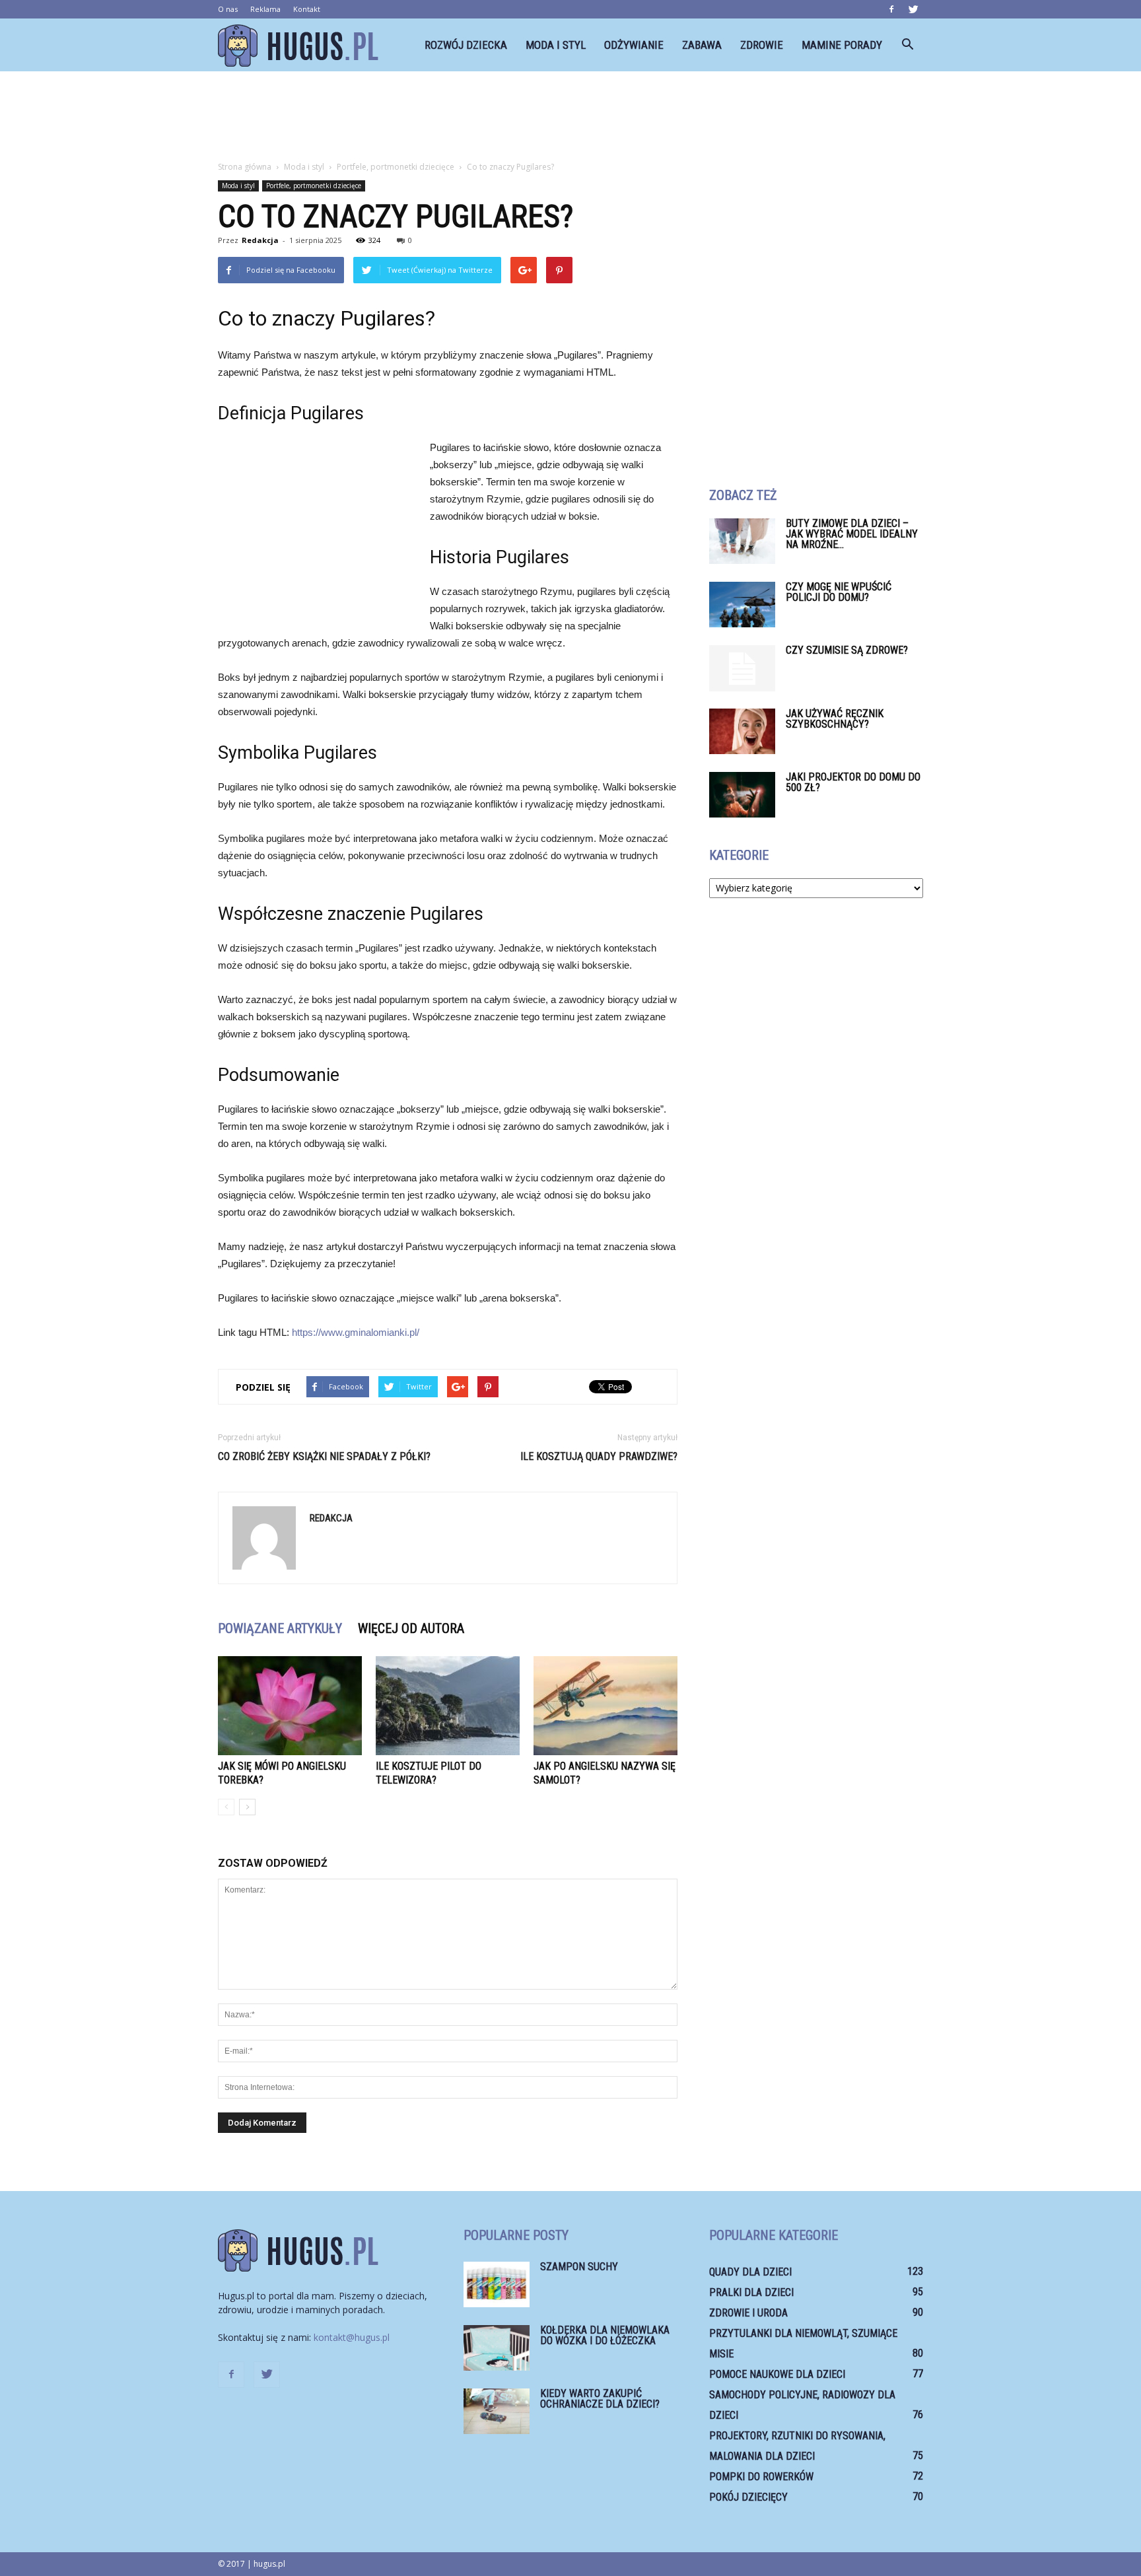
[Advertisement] (570, 117)
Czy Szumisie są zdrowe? (847, 650)
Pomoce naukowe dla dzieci (777, 2374)
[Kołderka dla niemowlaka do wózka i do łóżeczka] (497, 2348)
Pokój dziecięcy (748, 2497)
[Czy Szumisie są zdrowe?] (742, 668)
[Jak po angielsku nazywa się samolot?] (605, 1706)
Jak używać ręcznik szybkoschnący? (835, 719)
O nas (228, 9)
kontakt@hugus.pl (352, 2337)
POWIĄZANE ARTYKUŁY (280, 1628)
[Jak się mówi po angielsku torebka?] (290, 1706)
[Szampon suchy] (497, 2284)
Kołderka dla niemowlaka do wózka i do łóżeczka (605, 2335)
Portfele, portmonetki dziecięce (314, 186)
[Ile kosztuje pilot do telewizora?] (448, 1706)
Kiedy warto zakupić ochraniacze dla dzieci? (600, 2399)
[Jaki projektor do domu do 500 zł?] (742, 795)
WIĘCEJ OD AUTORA (411, 1628)
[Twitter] (913, 9)
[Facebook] (891, 9)
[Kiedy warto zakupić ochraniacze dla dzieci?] (497, 2411)
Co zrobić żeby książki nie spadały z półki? (324, 1456)
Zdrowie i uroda (748, 2313)
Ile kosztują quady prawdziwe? (599, 1456)
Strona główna (245, 167)
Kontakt (307, 9)
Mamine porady (842, 45)
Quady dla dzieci (750, 2272)
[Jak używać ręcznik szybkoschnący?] (742, 731)
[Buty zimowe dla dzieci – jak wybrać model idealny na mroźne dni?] (742, 541)
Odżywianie (634, 45)
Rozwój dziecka (466, 45)
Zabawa (702, 45)
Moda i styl (556, 45)
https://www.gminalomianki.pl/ (356, 1332)
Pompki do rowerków (761, 2477)
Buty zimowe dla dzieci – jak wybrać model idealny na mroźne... (852, 534)
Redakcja (260, 240)
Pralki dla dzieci (751, 2292)
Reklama (265, 9)
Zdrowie (762, 45)
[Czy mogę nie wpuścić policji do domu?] (742, 605)
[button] (907, 45)
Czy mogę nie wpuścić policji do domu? (839, 592)
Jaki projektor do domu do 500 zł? (853, 782)
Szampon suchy (579, 2267)
